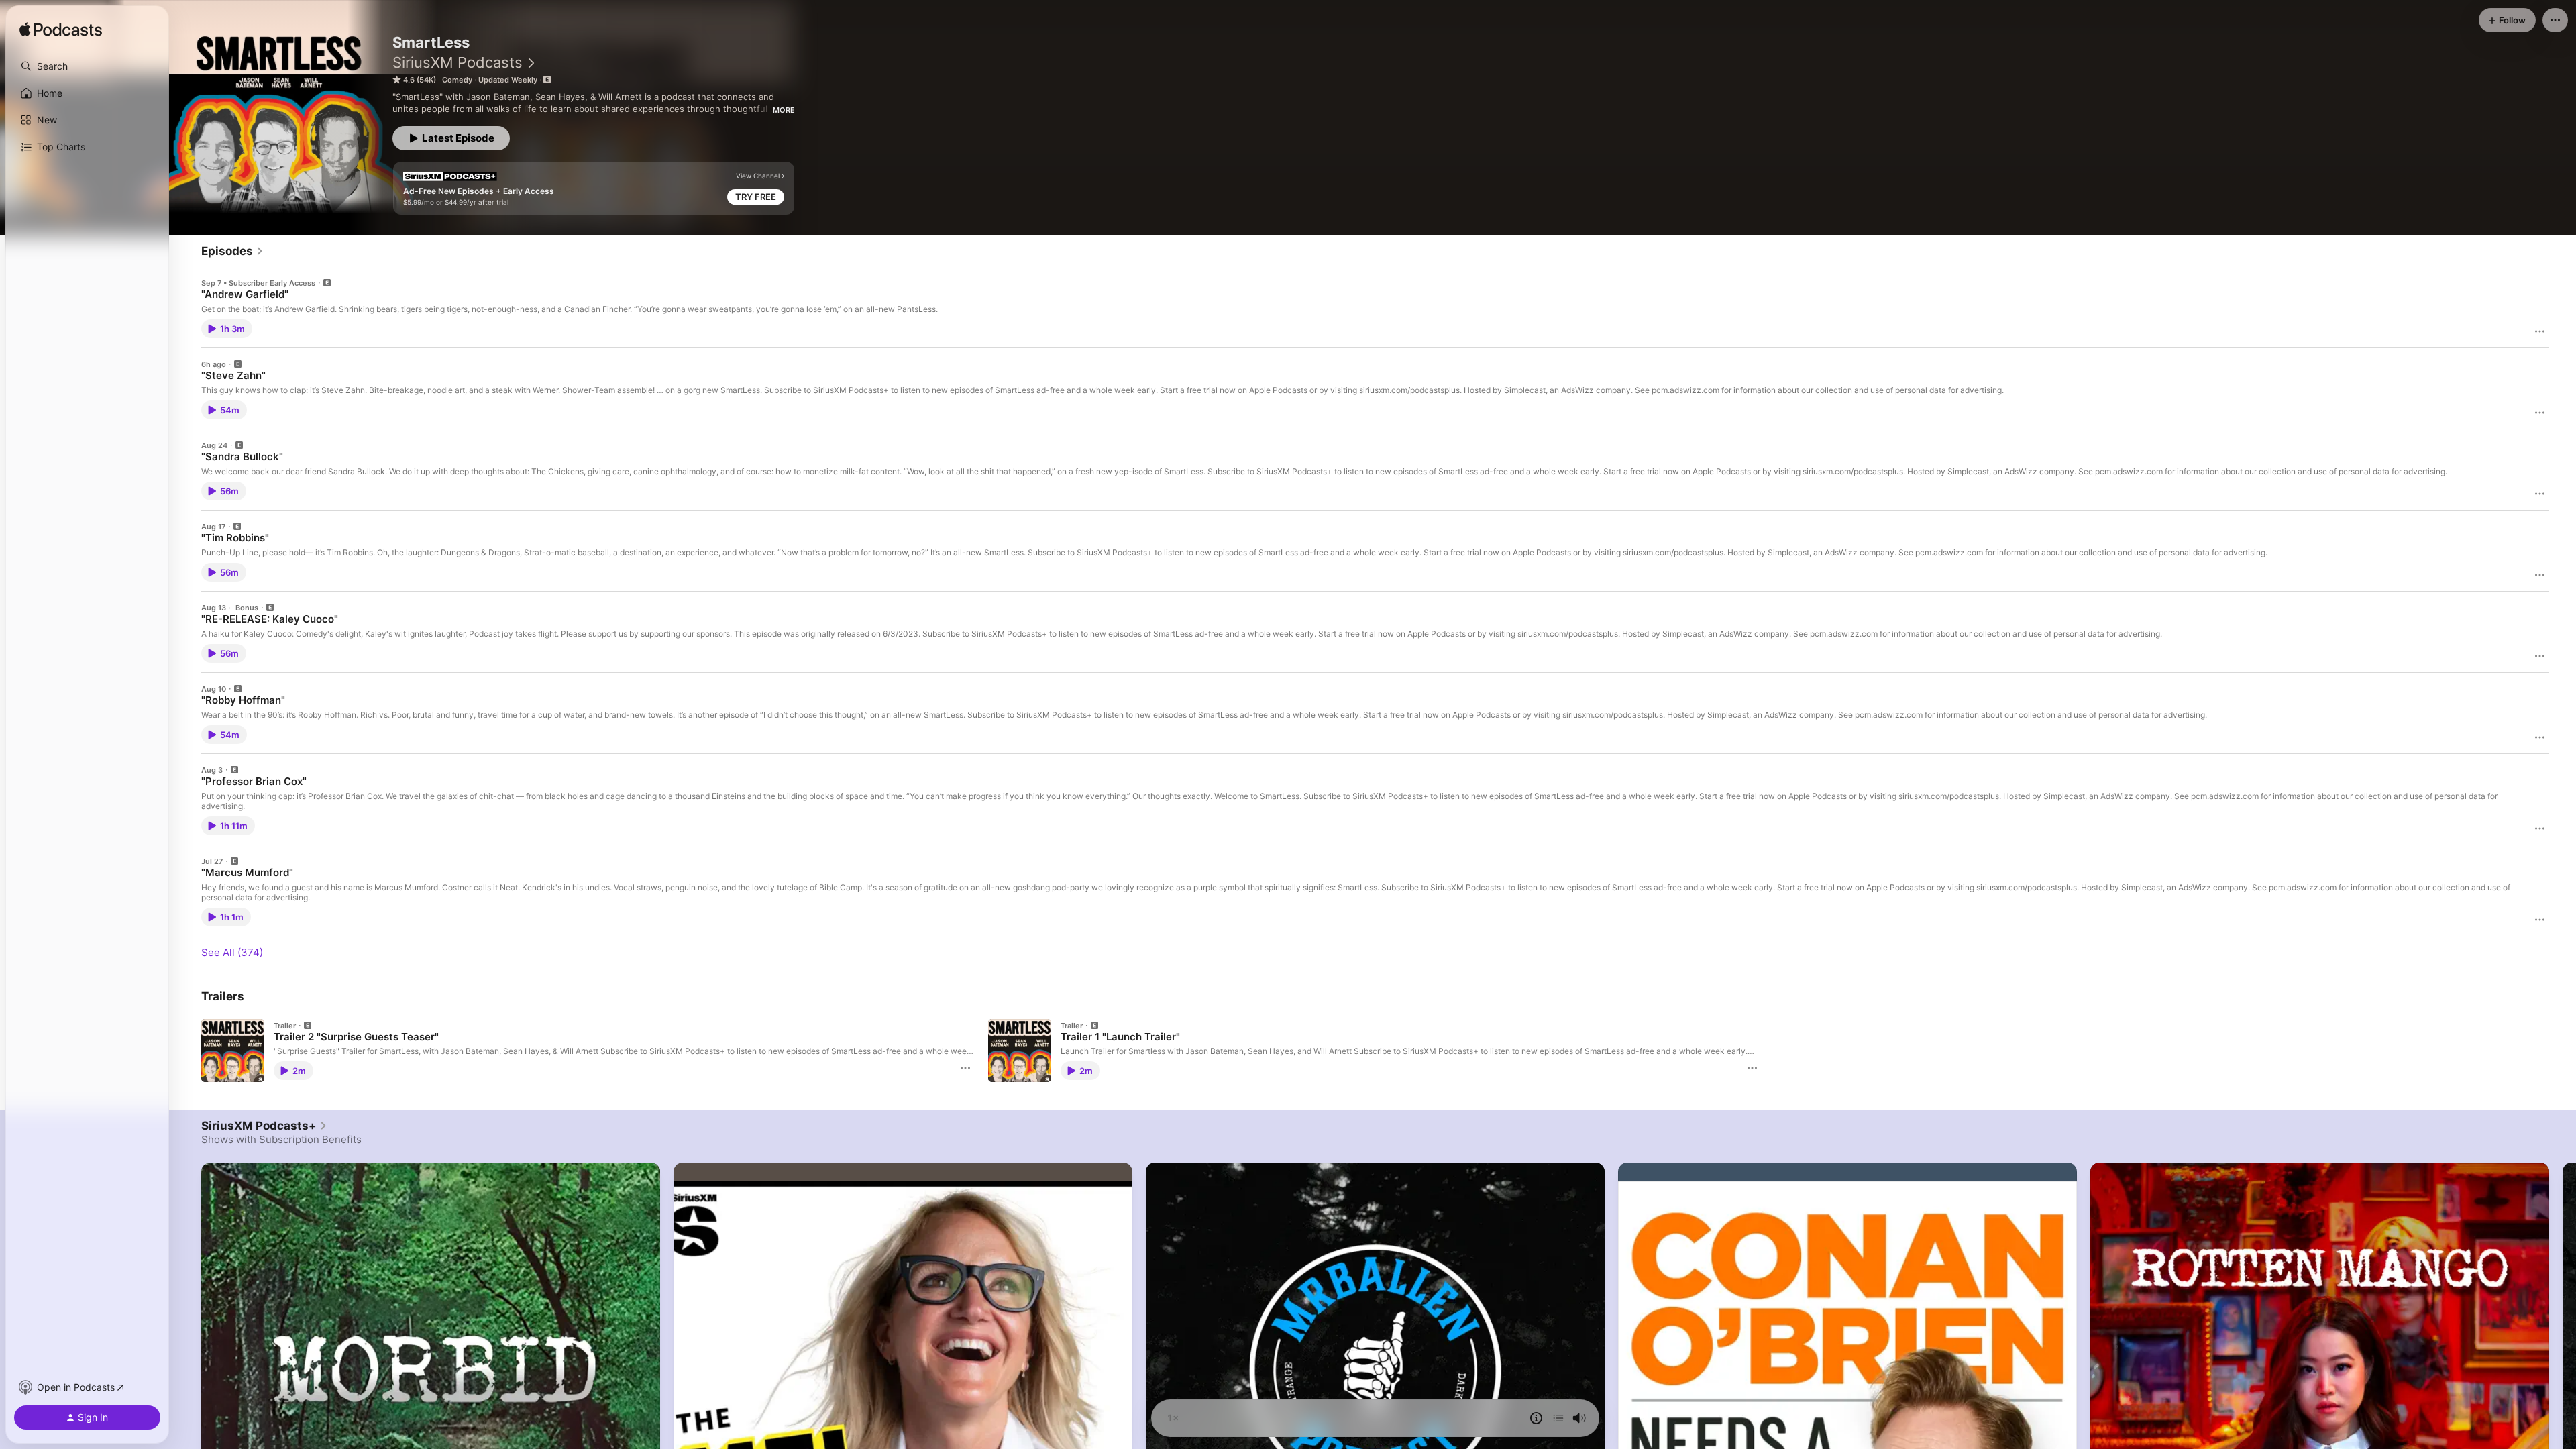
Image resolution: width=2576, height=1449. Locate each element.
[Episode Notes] (1536, 1418)
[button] (87, 66)
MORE (784, 110)
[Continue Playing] (1558, 1418)
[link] (232, 251)
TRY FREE (756, 197)
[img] (61, 30)
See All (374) (232, 952)
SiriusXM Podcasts (458, 62)
